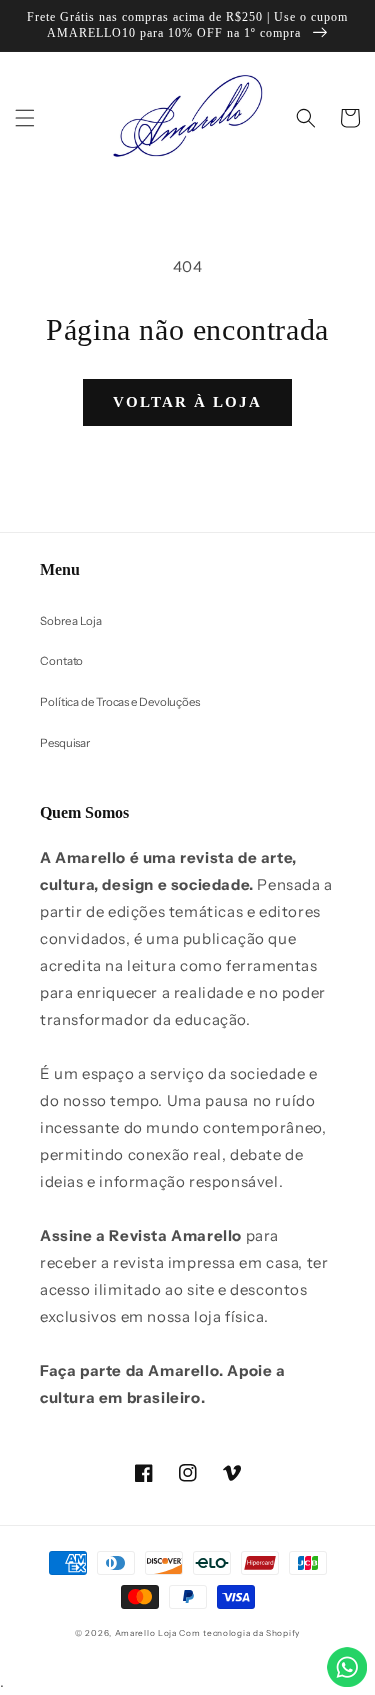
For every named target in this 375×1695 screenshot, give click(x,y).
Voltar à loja (187, 402)
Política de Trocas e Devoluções (120, 702)
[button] (25, 118)
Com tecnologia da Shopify (239, 1633)
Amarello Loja (146, 1633)
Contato (61, 661)
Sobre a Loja (71, 621)
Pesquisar (65, 743)
